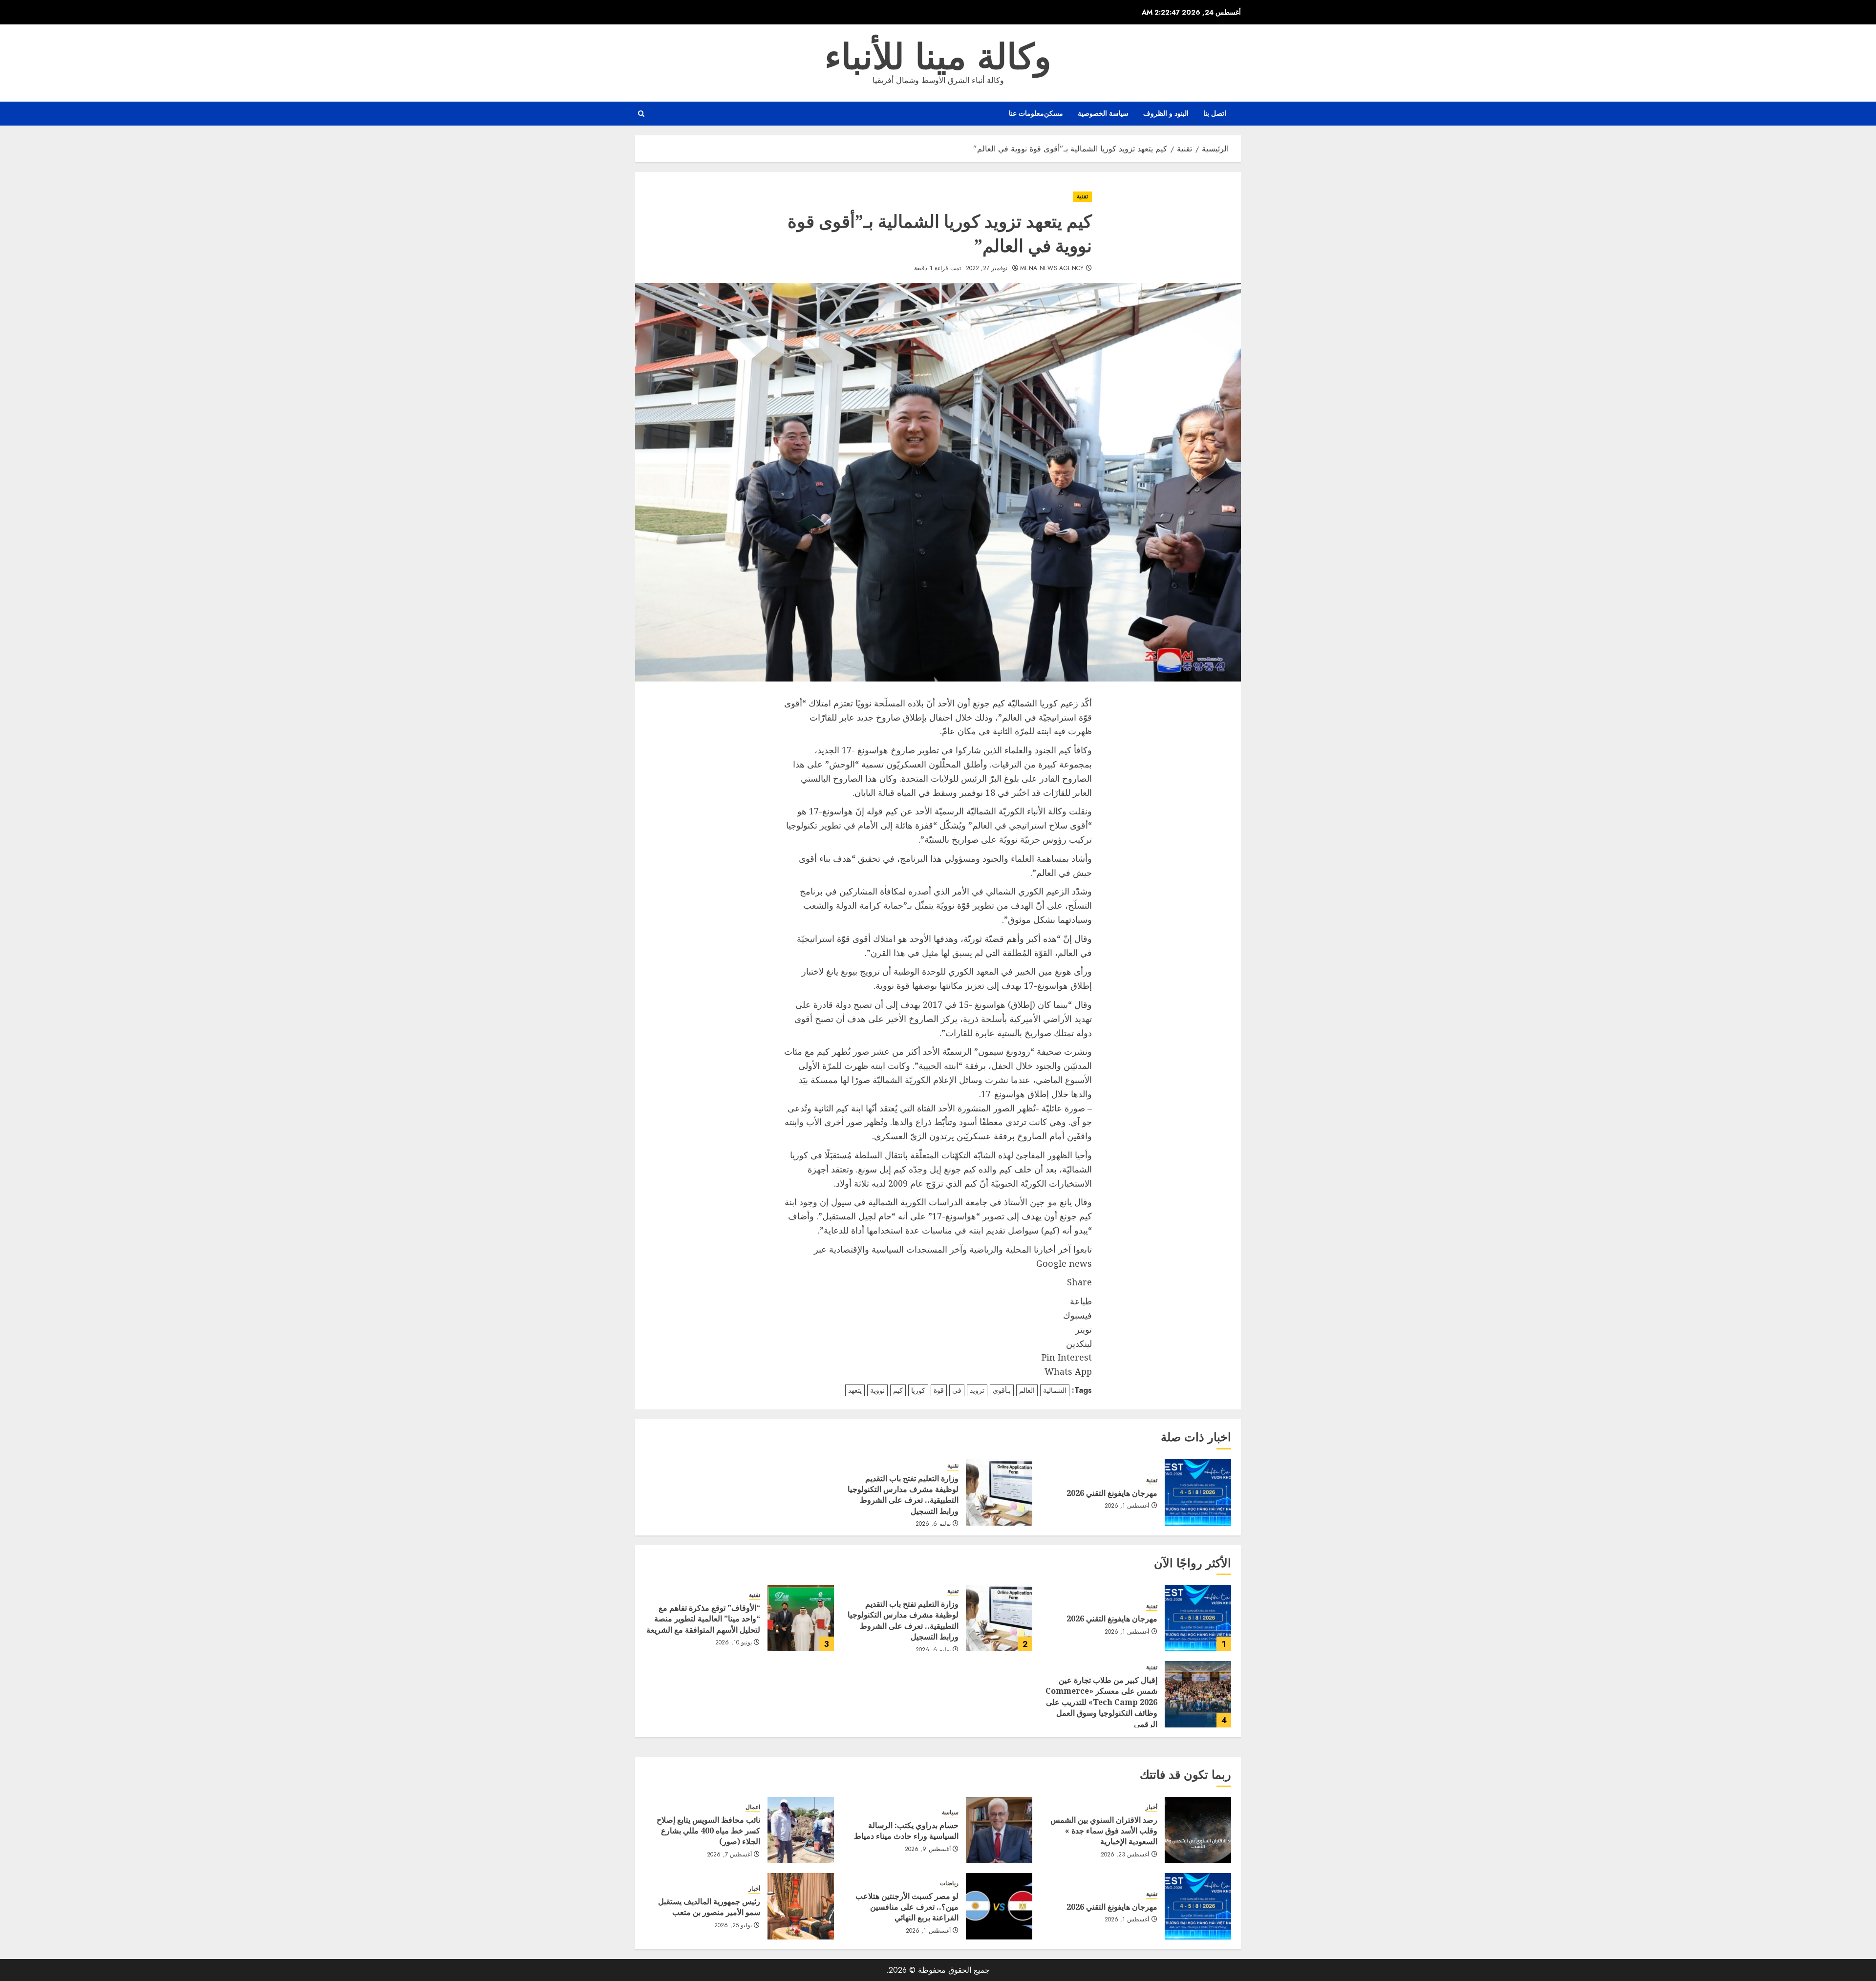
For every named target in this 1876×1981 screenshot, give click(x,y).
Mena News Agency (1052, 269)
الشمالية (1055, 1390)
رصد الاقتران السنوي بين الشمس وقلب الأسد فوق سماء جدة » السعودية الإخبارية (1104, 1831)
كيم (898, 1390)
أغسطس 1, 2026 (1127, 1506)
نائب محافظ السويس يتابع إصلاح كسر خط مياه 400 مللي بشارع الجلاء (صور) (708, 1831)
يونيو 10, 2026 (734, 1643)
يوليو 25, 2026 (733, 1926)
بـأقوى (1002, 1390)
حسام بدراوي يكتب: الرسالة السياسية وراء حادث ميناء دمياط (906, 1831)
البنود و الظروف (1166, 113)
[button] (641, 114)
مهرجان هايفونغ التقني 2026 (1112, 1493)
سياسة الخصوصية (1103, 113)
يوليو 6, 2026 (933, 1524)
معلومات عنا (1026, 113)
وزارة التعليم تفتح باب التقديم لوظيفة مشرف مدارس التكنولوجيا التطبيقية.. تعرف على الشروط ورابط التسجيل (903, 1495)
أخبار (1151, 1807)
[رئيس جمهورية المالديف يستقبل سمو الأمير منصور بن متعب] (801, 1906)
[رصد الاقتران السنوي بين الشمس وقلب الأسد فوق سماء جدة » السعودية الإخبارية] (1198, 1830)
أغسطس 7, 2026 (729, 1855)
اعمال (753, 1807)
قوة (939, 1390)
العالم (1027, 1390)
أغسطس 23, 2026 (1125, 1855)
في (957, 1390)
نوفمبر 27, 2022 (987, 269)
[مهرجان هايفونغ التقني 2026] (1198, 1492)
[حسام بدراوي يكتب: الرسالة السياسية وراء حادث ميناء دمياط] (999, 1830)
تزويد (977, 1390)
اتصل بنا (1215, 113)
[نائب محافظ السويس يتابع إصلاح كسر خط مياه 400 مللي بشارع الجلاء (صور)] (801, 1830)
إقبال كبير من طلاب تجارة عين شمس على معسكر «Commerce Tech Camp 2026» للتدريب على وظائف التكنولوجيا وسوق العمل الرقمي (1101, 1702)
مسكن (1054, 113)
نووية (877, 1390)
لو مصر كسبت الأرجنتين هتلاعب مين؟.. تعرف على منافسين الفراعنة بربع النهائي (907, 1907)
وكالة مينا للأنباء (938, 57)
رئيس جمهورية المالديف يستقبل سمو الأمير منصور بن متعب (709, 1907)
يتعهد (855, 1390)
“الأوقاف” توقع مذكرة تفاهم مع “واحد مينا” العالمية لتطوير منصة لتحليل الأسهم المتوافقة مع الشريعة (703, 1619)
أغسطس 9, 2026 (928, 1850)
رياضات (949, 1884)
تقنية (1082, 196)
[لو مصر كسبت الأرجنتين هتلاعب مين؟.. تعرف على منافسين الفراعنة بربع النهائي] (999, 1906)
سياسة (950, 1813)
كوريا (918, 1390)
